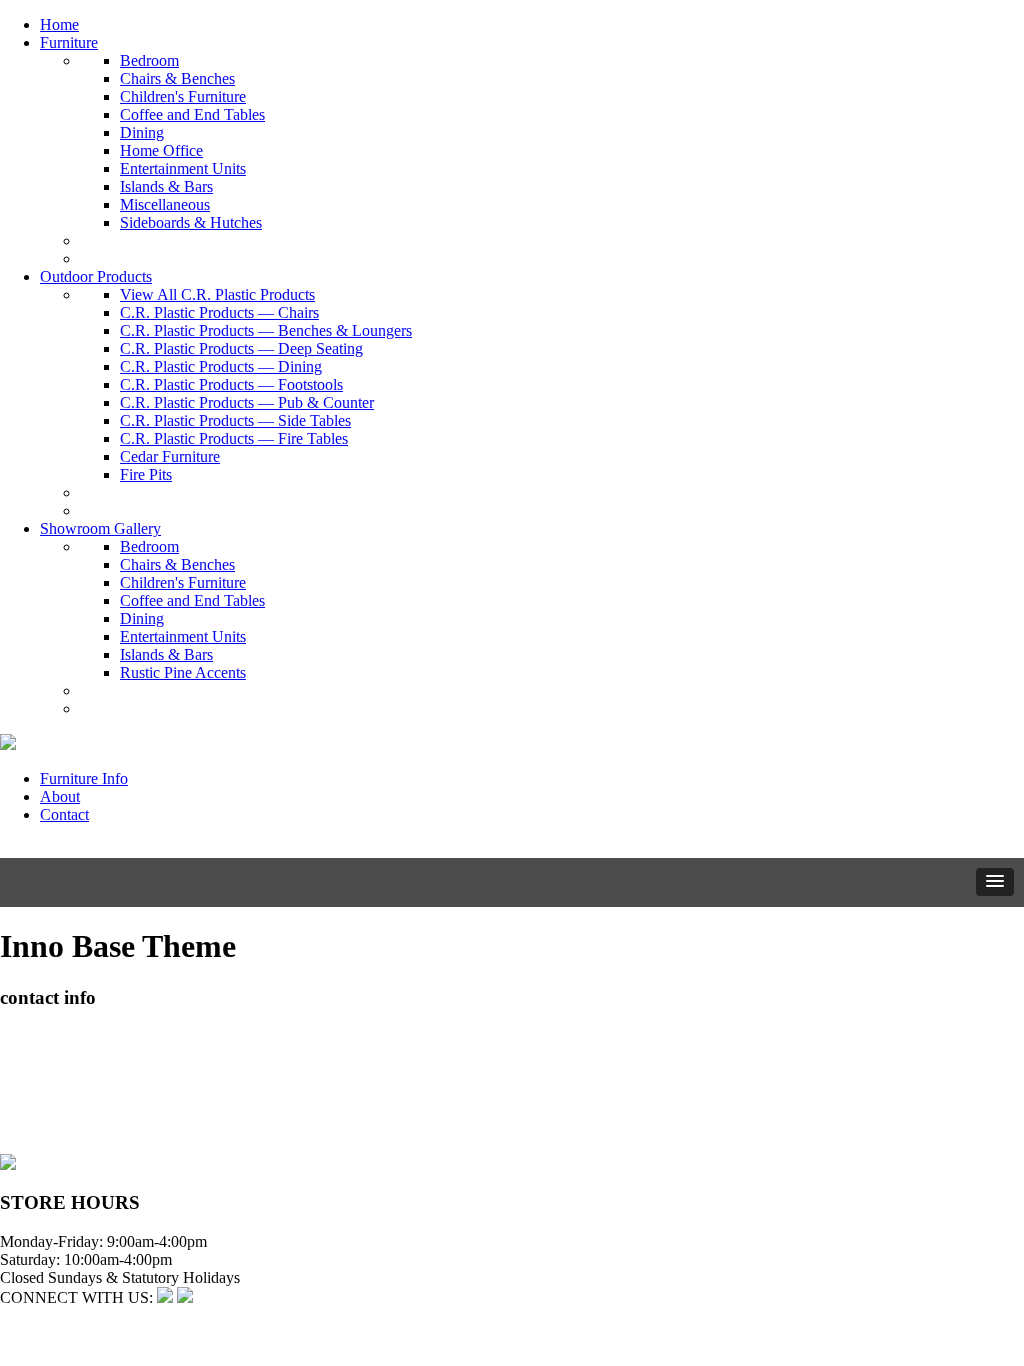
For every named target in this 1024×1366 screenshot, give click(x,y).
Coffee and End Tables (192, 114)
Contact (64, 814)
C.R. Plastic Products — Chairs (219, 312)
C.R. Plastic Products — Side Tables (235, 420)
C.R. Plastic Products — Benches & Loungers (266, 330)
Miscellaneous (165, 204)
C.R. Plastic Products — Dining (221, 366)
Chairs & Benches (177, 78)
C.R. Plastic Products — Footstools (231, 384)
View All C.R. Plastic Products (217, 294)
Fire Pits (146, 474)
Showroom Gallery (100, 528)
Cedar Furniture (170, 456)
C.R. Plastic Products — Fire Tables (234, 438)
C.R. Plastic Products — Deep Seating (241, 348)
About (60, 796)
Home (59, 24)
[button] (995, 882)
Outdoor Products (96, 276)
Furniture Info (84, 778)
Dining (142, 132)
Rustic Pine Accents (183, 672)
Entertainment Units (183, 168)
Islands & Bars (166, 186)
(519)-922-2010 (50, 1108)
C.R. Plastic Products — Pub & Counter (247, 402)
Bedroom (149, 60)
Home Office (161, 150)
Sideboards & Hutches (191, 222)
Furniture (69, 42)
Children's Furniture (183, 96)
